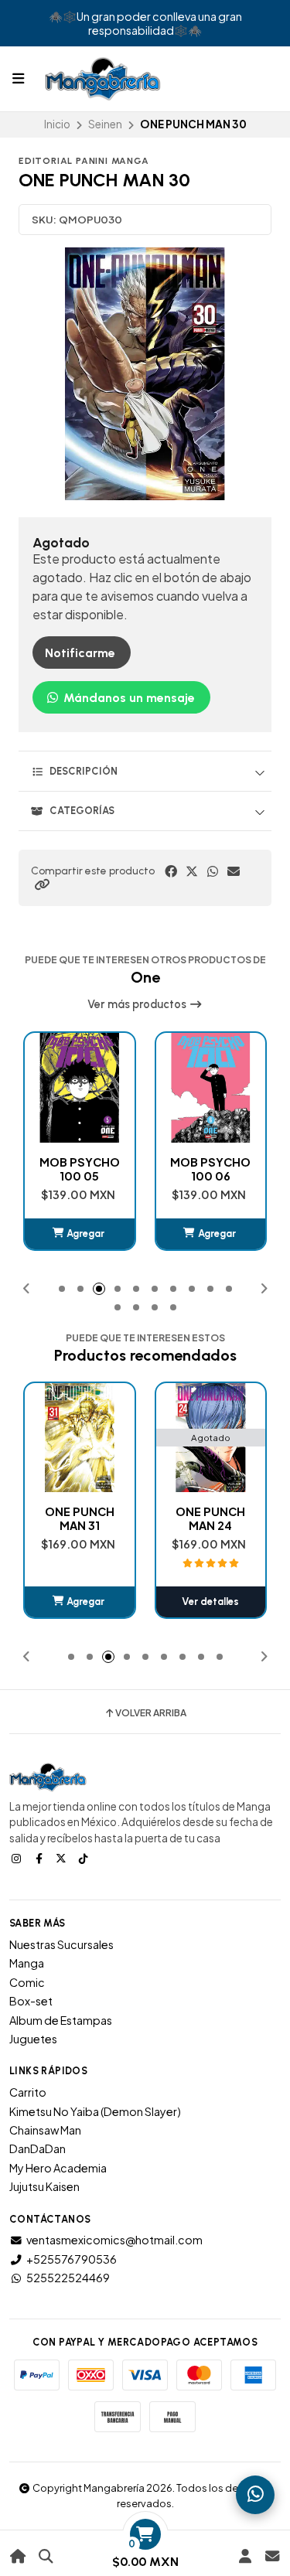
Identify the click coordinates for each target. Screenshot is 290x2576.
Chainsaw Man (45, 2130)
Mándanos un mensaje (128, 698)
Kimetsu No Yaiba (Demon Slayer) (95, 2111)
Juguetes (33, 2039)
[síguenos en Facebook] (40, 1858)
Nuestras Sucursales (61, 1944)
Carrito (28, 2092)
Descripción (84, 771)
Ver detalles (80, 1601)
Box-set (31, 2001)
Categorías (82, 811)
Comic (27, 1982)
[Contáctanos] (272, 2556)
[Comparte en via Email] (234, 871)
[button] (42, 884)
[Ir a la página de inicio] (18, 2556)
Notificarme (80, 653)
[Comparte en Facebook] (171, 871)
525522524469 (68, 2278)
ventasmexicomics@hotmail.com (114, 2240)
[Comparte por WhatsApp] (213, 871)
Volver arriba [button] (151, 1713)
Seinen (105, 124)
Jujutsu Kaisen (44, 2186)
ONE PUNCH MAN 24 (80, 1518)
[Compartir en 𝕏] (192, 871)
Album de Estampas (61, 2020)
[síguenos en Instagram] (18, 1858)
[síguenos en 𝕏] (63, 1858)
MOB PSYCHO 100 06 (80, 1169)
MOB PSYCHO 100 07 (210, 1169)
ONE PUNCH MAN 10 (210, 1518)
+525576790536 (72, 2259)
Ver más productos (138, 1004)
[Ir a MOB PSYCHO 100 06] (80, 1088)
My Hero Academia (58, 2168)
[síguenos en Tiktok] (85, 1858)
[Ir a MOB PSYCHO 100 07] (211, 1088)
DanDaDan (38, 2148)
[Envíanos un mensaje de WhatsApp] (255, 2495)
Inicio (57, 124)
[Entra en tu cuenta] (245, 2556)
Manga (27, 1963)
